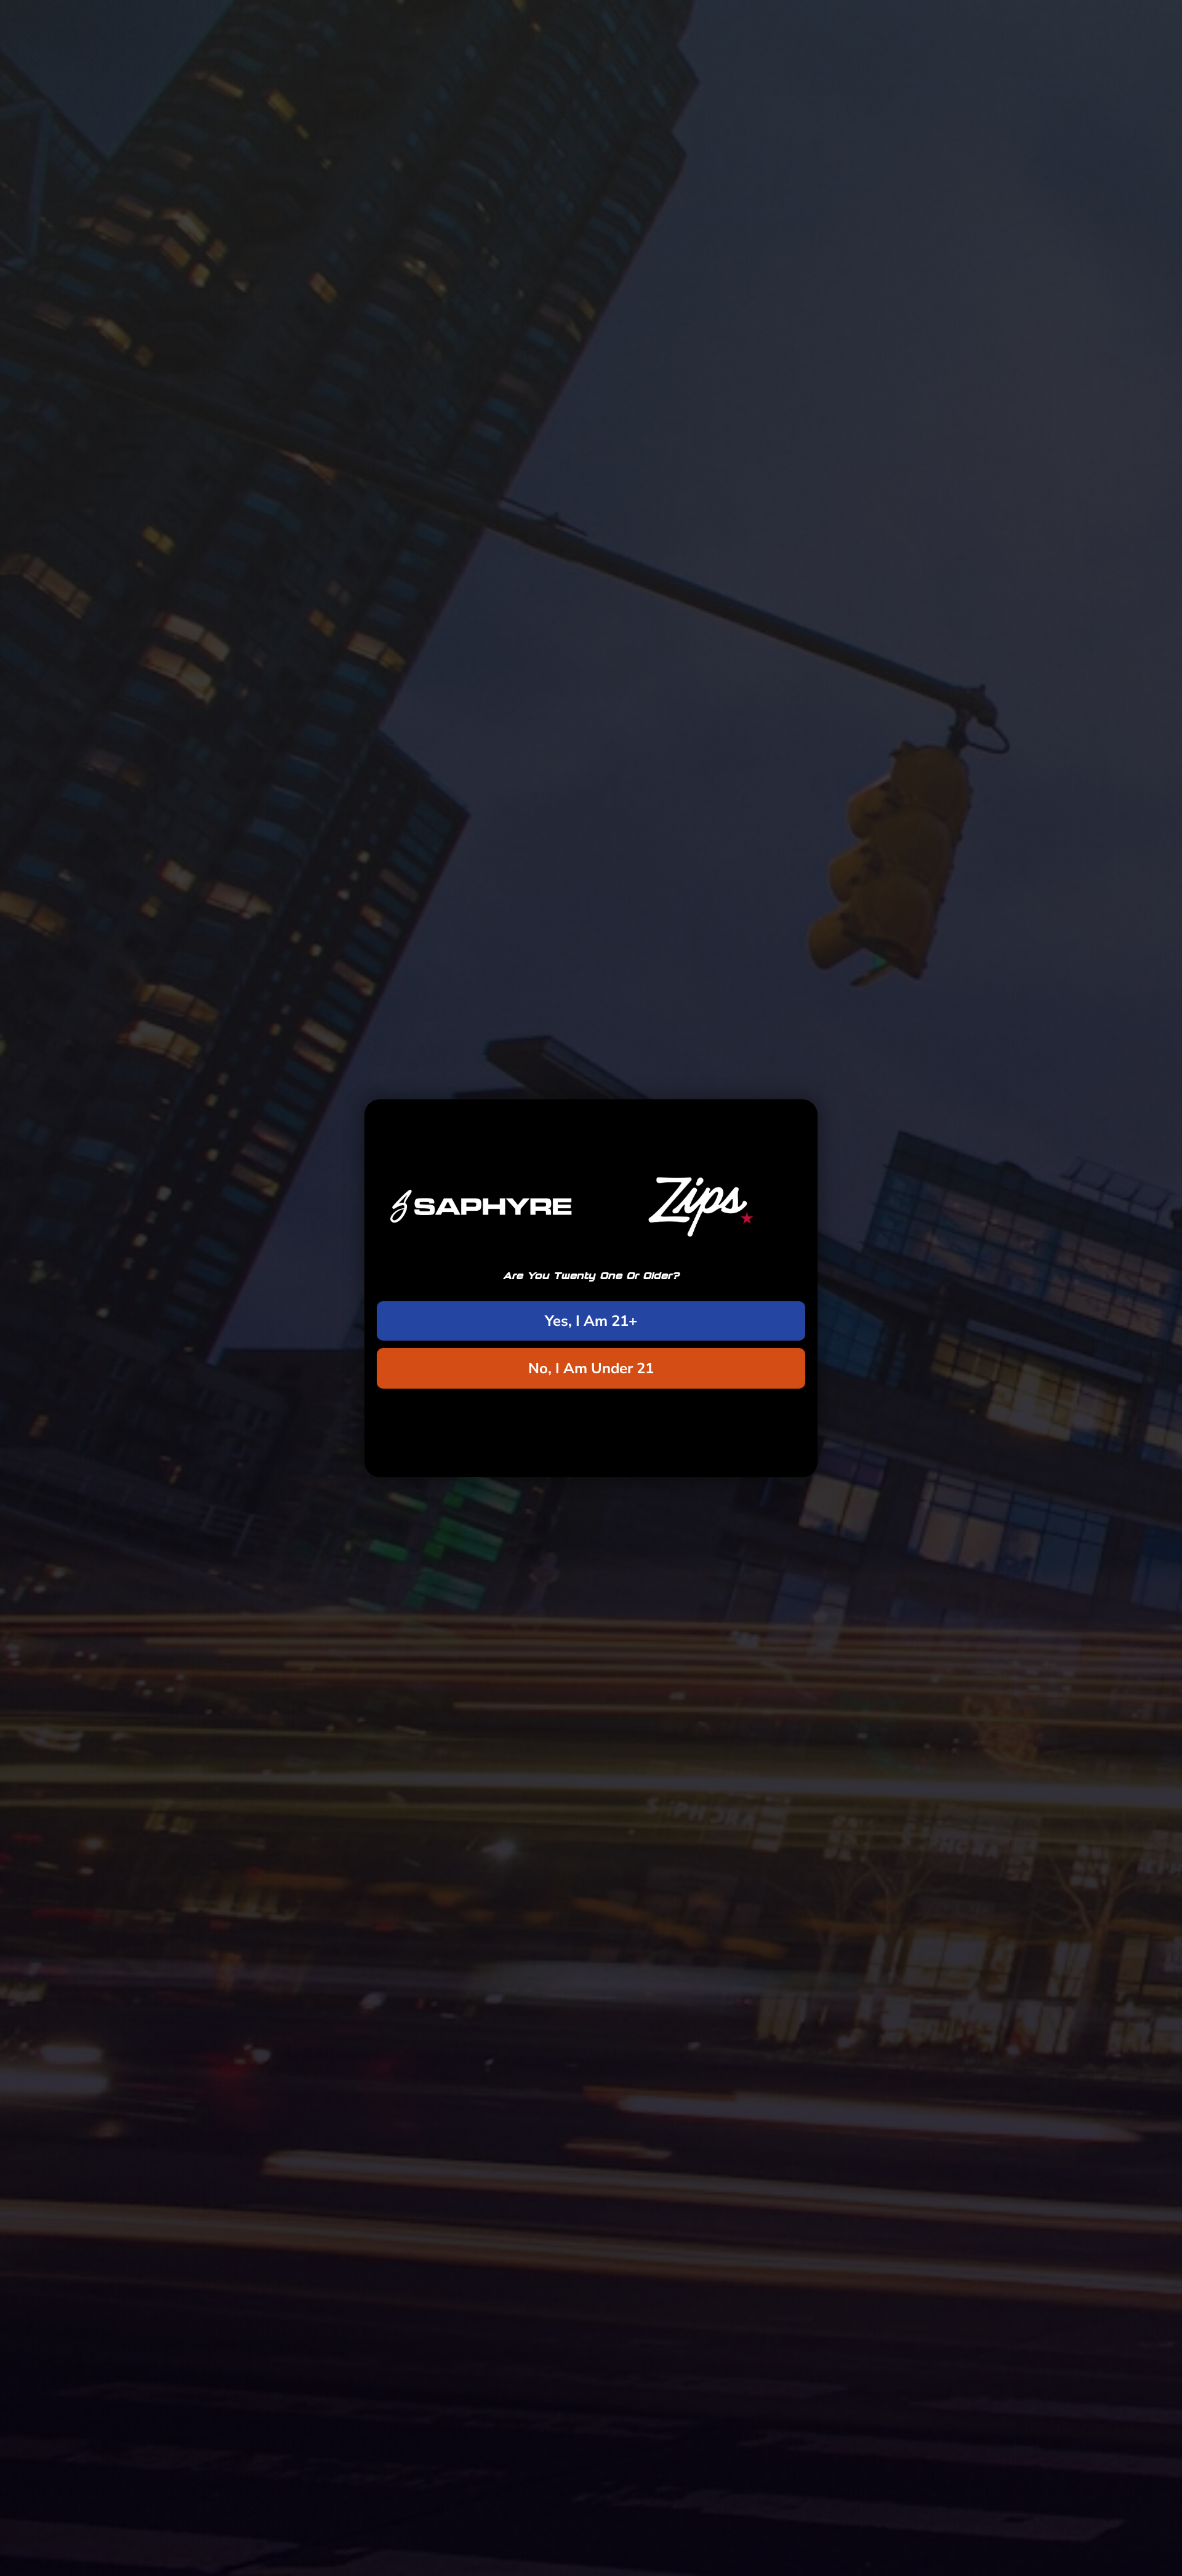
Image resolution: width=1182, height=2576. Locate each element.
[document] (591, 1288)
